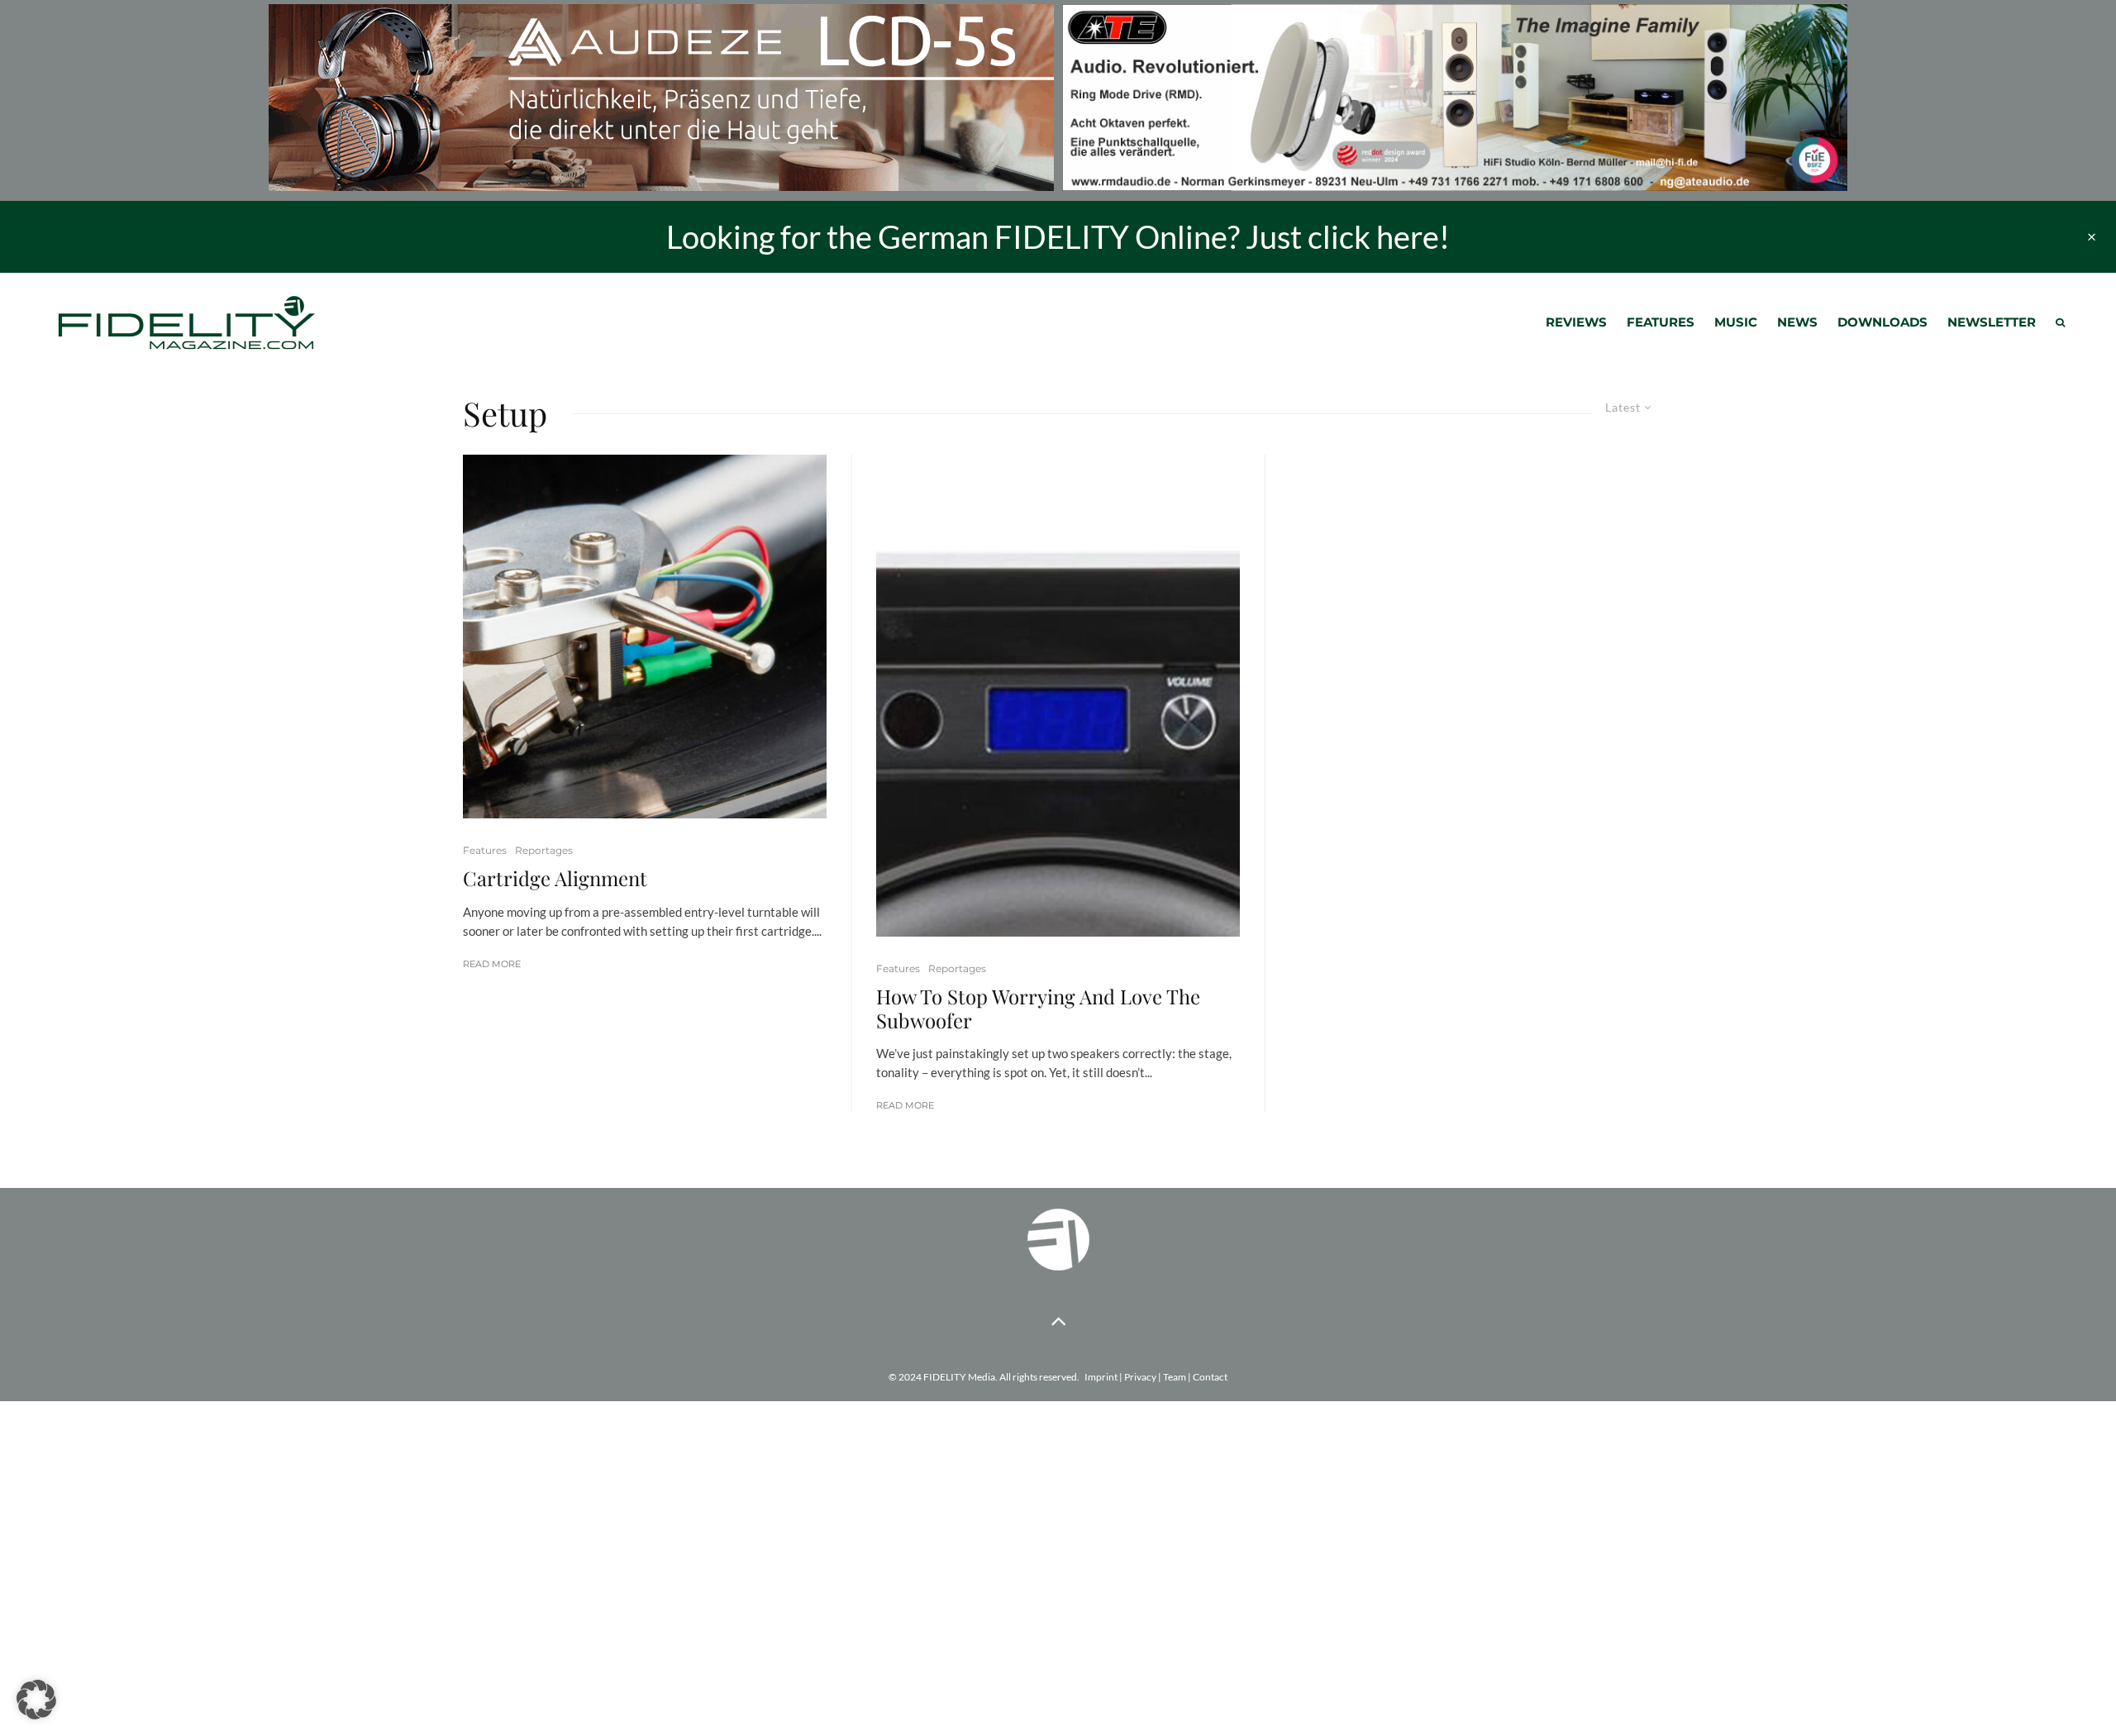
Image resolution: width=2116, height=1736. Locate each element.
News (1797, 322)
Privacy (1140, 1377)
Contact (1210, 1377)
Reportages (544, 850)
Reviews (1576, 322)
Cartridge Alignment (555, 878)
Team (1175, 1377)
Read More (492, 964)
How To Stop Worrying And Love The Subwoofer (1038, 1009)
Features (1661, 322)
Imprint (1101, 1377)
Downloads (1882, 322)
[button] (36, 1700)
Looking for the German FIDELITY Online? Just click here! (1058, 236)
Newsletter (1992, 322)
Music (1736, 322)
